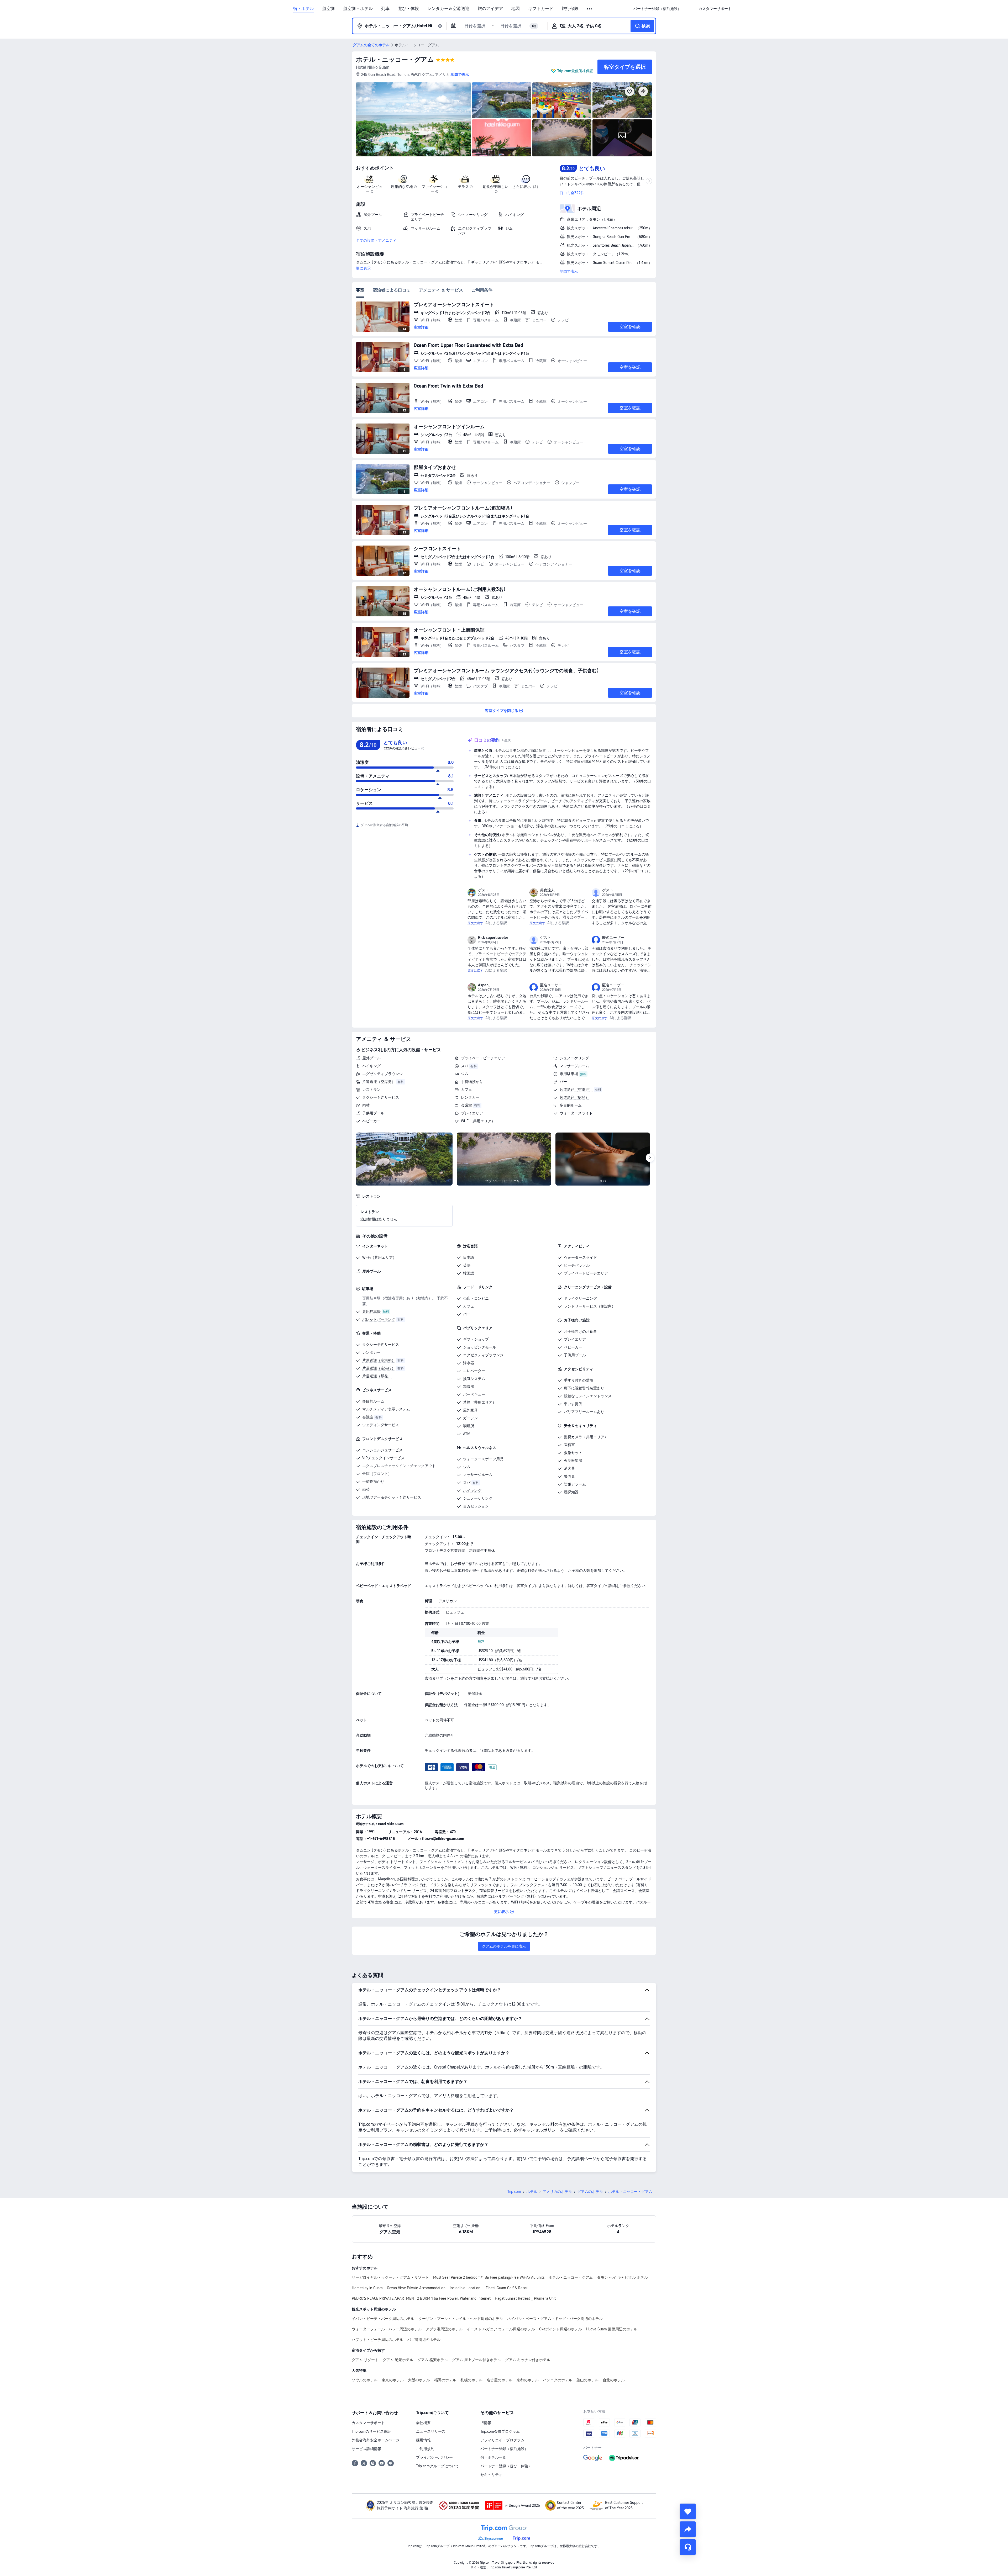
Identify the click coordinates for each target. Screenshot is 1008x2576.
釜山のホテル (587, 2380)
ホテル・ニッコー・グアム (395, 59)
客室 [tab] (360, 290)
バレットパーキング (379, 1319)
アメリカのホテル (557, 2192)
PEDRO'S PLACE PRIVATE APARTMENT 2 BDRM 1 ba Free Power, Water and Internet (421, 2298)
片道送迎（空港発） (379, 1082)
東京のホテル (393, 2380)
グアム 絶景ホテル (398, 2360)
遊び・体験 (408, 9)
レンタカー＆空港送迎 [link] (448, 9)
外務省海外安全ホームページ (376, 2440)
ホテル (532, 2192)
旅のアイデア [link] (490, 9)
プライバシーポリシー (434, 2457)
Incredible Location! (466, 2288)
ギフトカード (541, 9)
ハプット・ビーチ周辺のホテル (377, 2340)
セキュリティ (491, 2475)
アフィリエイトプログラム (502, 2440)
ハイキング (371, 1066)
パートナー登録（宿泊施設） (504, 2449)
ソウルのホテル (365, 2380)
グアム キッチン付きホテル (528, 2360)
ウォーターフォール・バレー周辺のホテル (387, 2329)
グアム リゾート (365, 2360)
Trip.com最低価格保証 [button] (575, 71)
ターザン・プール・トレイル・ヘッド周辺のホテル (461, 2319)
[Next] (650, 1158)
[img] (413, 119)
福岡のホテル (445, 2380)
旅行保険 (570, 9)
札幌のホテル (471, 2380)
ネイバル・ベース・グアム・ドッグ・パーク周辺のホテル (555, 2319)
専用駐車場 (569, 1074)
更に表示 (363, 268)
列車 (385, 9)
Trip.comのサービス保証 (371, 2431)
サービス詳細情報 (366, 2449)
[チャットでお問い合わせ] (688, 2547)
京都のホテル (528, 2380)
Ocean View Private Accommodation (416, 2288)
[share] (688, 2529)
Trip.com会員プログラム (500, 2431)
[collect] (688, 2511)
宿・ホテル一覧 (493, 2457)
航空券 (329, 9)
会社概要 (423, 2423)
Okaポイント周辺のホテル (561, 2329)
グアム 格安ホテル (433, 2360)
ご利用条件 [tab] (482, 290)
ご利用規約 (425, 2449)
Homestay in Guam (367, 2288)
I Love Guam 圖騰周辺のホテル (612, 2329)
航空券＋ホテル (358, 9)
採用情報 (423, 2440)
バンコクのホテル (558, 2380)
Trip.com (514, 2192)
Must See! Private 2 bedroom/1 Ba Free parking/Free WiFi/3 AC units (489, 2277)
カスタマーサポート (368, 2423)
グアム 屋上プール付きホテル (476, 2360)
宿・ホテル (303, 9)
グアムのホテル (590, 2192)
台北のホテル (614, 2380)
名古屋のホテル (500, 2380)
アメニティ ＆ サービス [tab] (441, 290)
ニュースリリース (431, 2431)
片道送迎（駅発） (574, 1097)
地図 (516, 9)
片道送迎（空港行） (576, 1089)
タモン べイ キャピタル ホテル (622, 2277)
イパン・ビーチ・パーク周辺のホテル (383, 2319)
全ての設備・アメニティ (376, 240)
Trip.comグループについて (438, 2466)
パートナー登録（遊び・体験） (506, 2466)
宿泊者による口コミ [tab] (392, 290)
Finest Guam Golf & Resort (507, 2288)
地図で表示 (569, 271)
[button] (590, 9)
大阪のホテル (419, 2380)
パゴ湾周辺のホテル (424, 2340)
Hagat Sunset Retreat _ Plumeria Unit (525, 2298)
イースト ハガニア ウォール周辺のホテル (501, 2329)
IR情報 (486, 2423)
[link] (657, 9)
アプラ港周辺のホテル (444, 2329)
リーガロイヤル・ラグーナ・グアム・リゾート (390, 2277)
